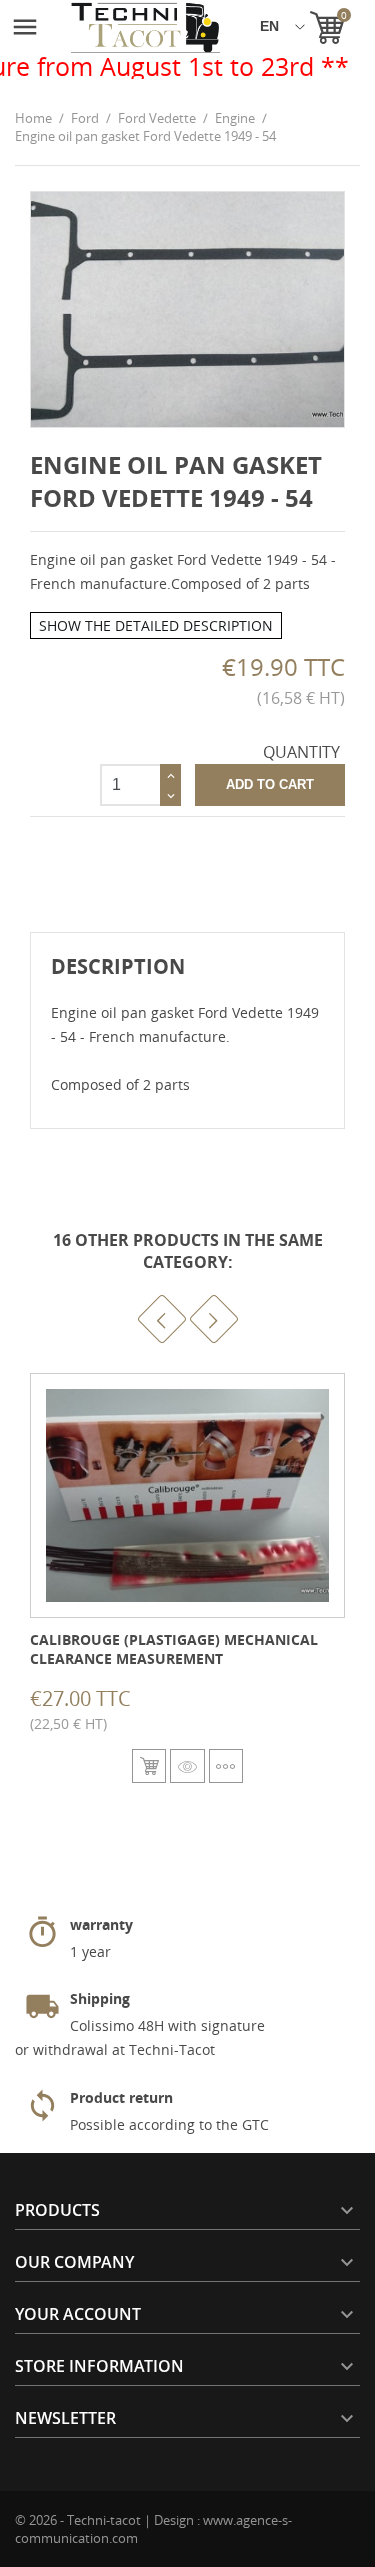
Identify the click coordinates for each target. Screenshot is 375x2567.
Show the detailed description (156, 625)
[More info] (226, 1766)
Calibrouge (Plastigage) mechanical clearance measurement (174, 1649)
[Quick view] (187, 1766)
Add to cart (270, 784)
